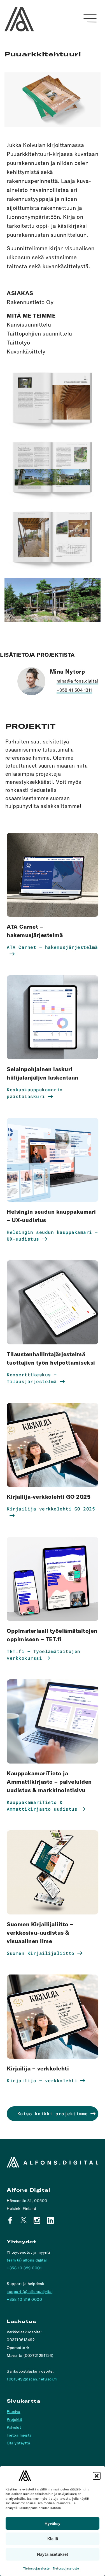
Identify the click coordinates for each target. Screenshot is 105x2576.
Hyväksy (53, 2523)
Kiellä (53, 2539)
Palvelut (14, 2427)
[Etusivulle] (19, 19)
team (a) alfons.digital (27, 2260)
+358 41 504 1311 (74, 690)
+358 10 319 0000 (24, 2299)
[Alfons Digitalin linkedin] (50, 2220)
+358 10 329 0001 (24, 2268)
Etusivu (14, 2412)
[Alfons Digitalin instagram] (37, 2220)
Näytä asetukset (53, 2554)
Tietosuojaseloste (37, 2568)
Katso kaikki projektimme (53, 2114)
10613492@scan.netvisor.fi (32, 2379)
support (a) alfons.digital (30, 2292)
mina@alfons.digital (78, 681)
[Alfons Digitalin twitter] (24, 2220)
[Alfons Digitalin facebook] (10, 2220)
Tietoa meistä (19, 2435)
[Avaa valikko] (90, 18)
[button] (97, 2476)
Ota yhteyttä (18, 2443)
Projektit (15, 2419)
